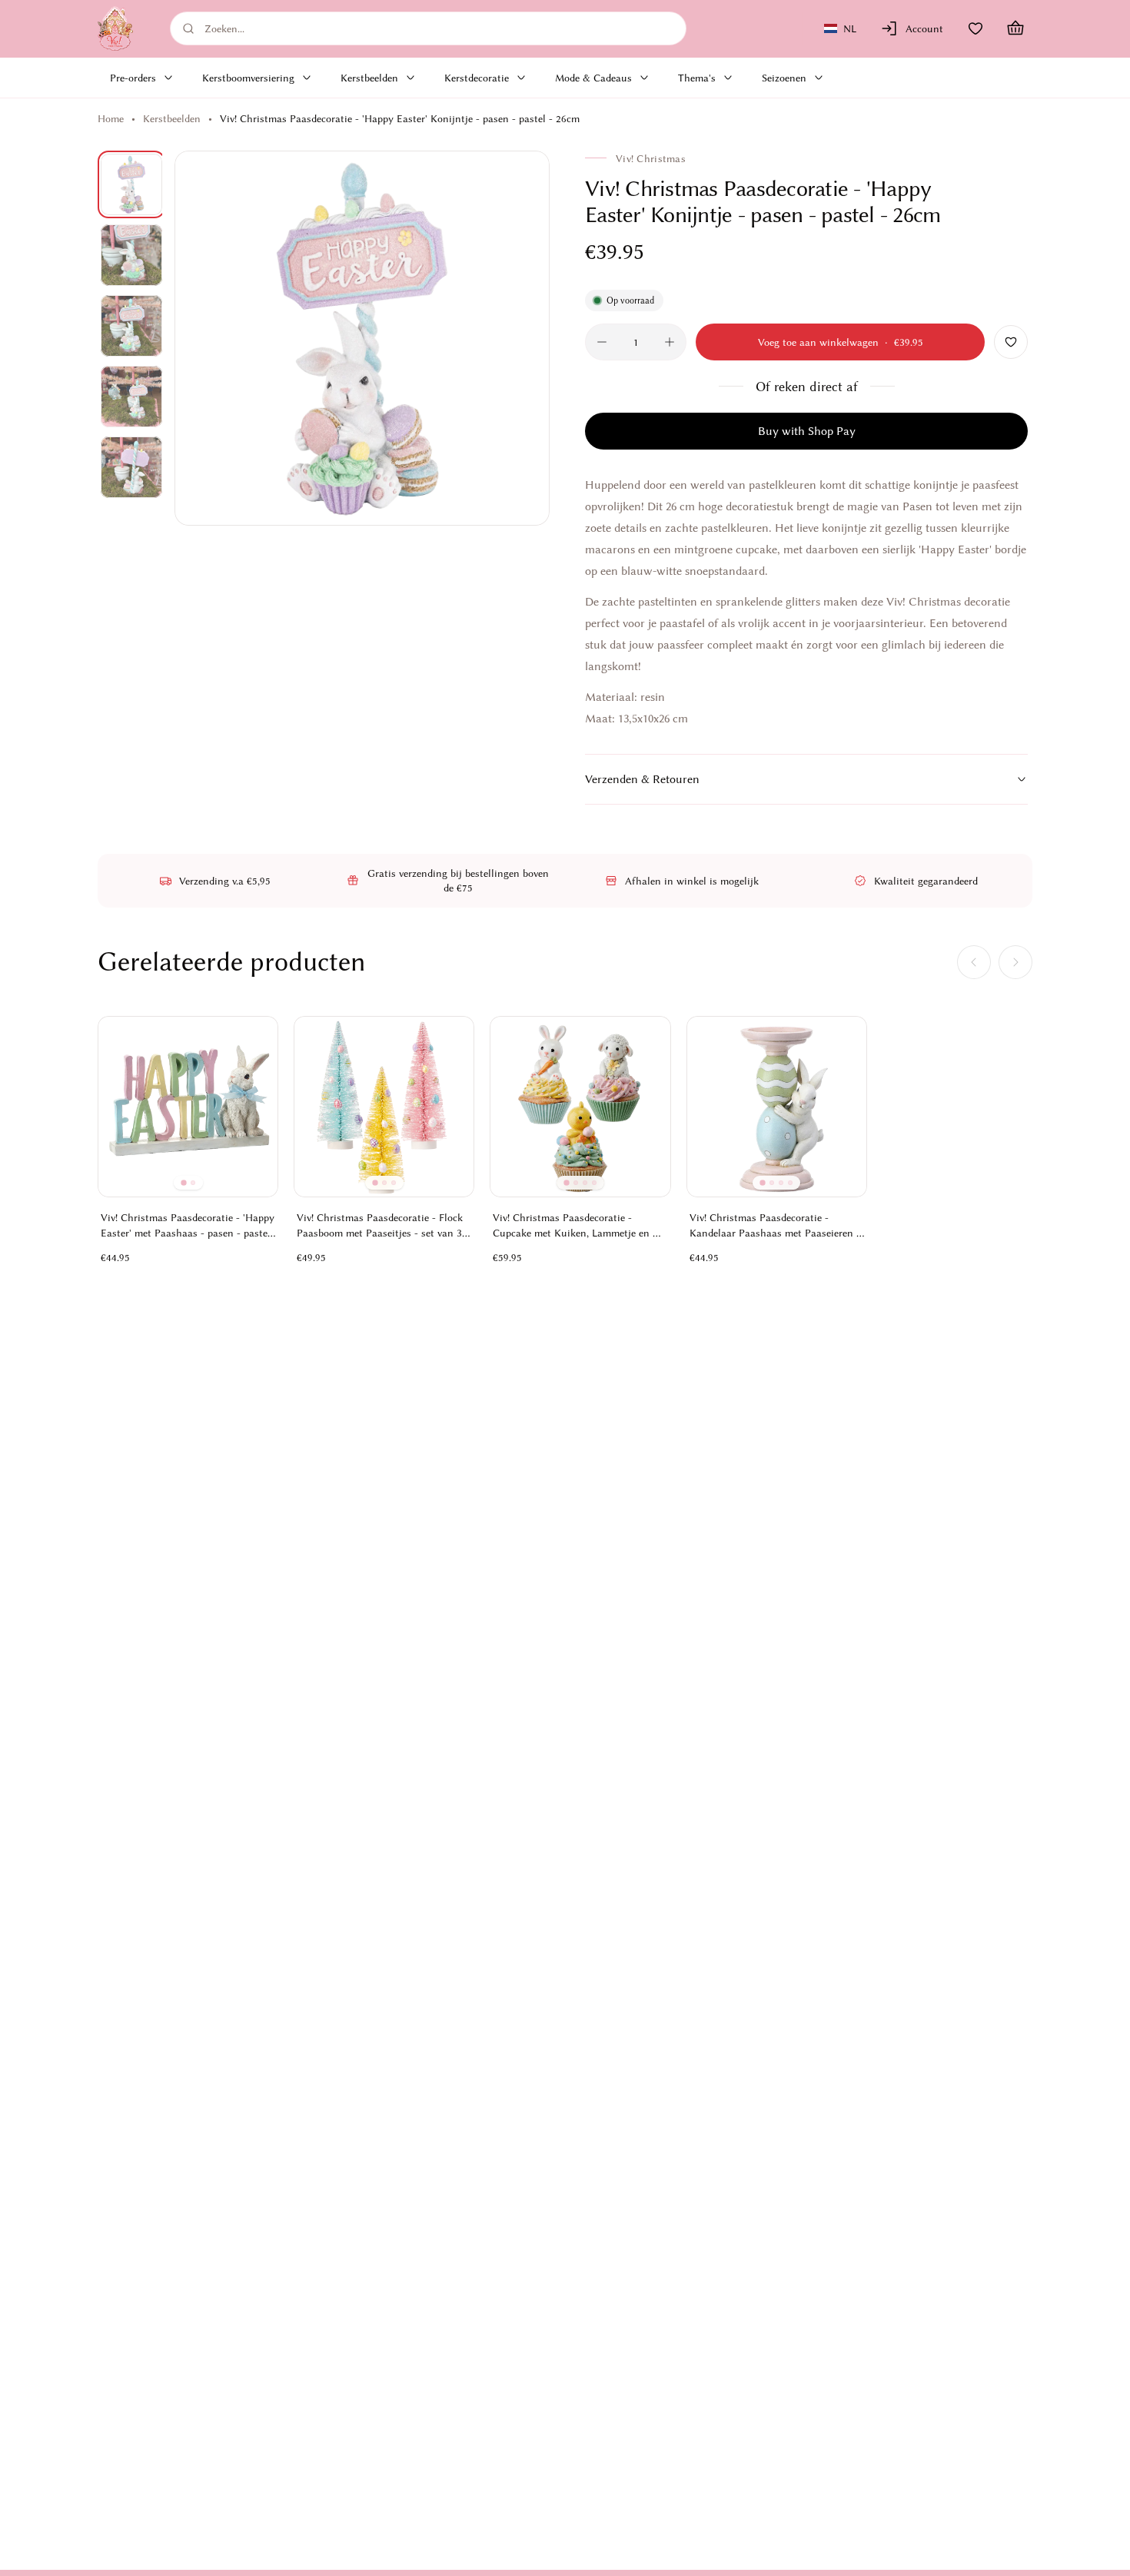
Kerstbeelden (369, 78)
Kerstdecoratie (477, 78)
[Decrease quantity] (602, 342)
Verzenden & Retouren (642, 779)
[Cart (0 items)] (1015, 28)
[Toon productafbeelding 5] (131, 467)
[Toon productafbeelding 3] (131, 326)
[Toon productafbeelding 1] (131, 184)
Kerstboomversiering (248, 78)
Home (111, 118)
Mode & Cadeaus (593, 78)
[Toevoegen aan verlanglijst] (1011, 342)
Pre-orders (133, 78)
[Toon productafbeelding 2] (131, 255)
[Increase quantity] (670, 342)
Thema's (697, 78)
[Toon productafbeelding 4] (131, 397)
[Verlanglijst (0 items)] (975, 28)
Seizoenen (784, 78)
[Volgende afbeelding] (520, 338)
